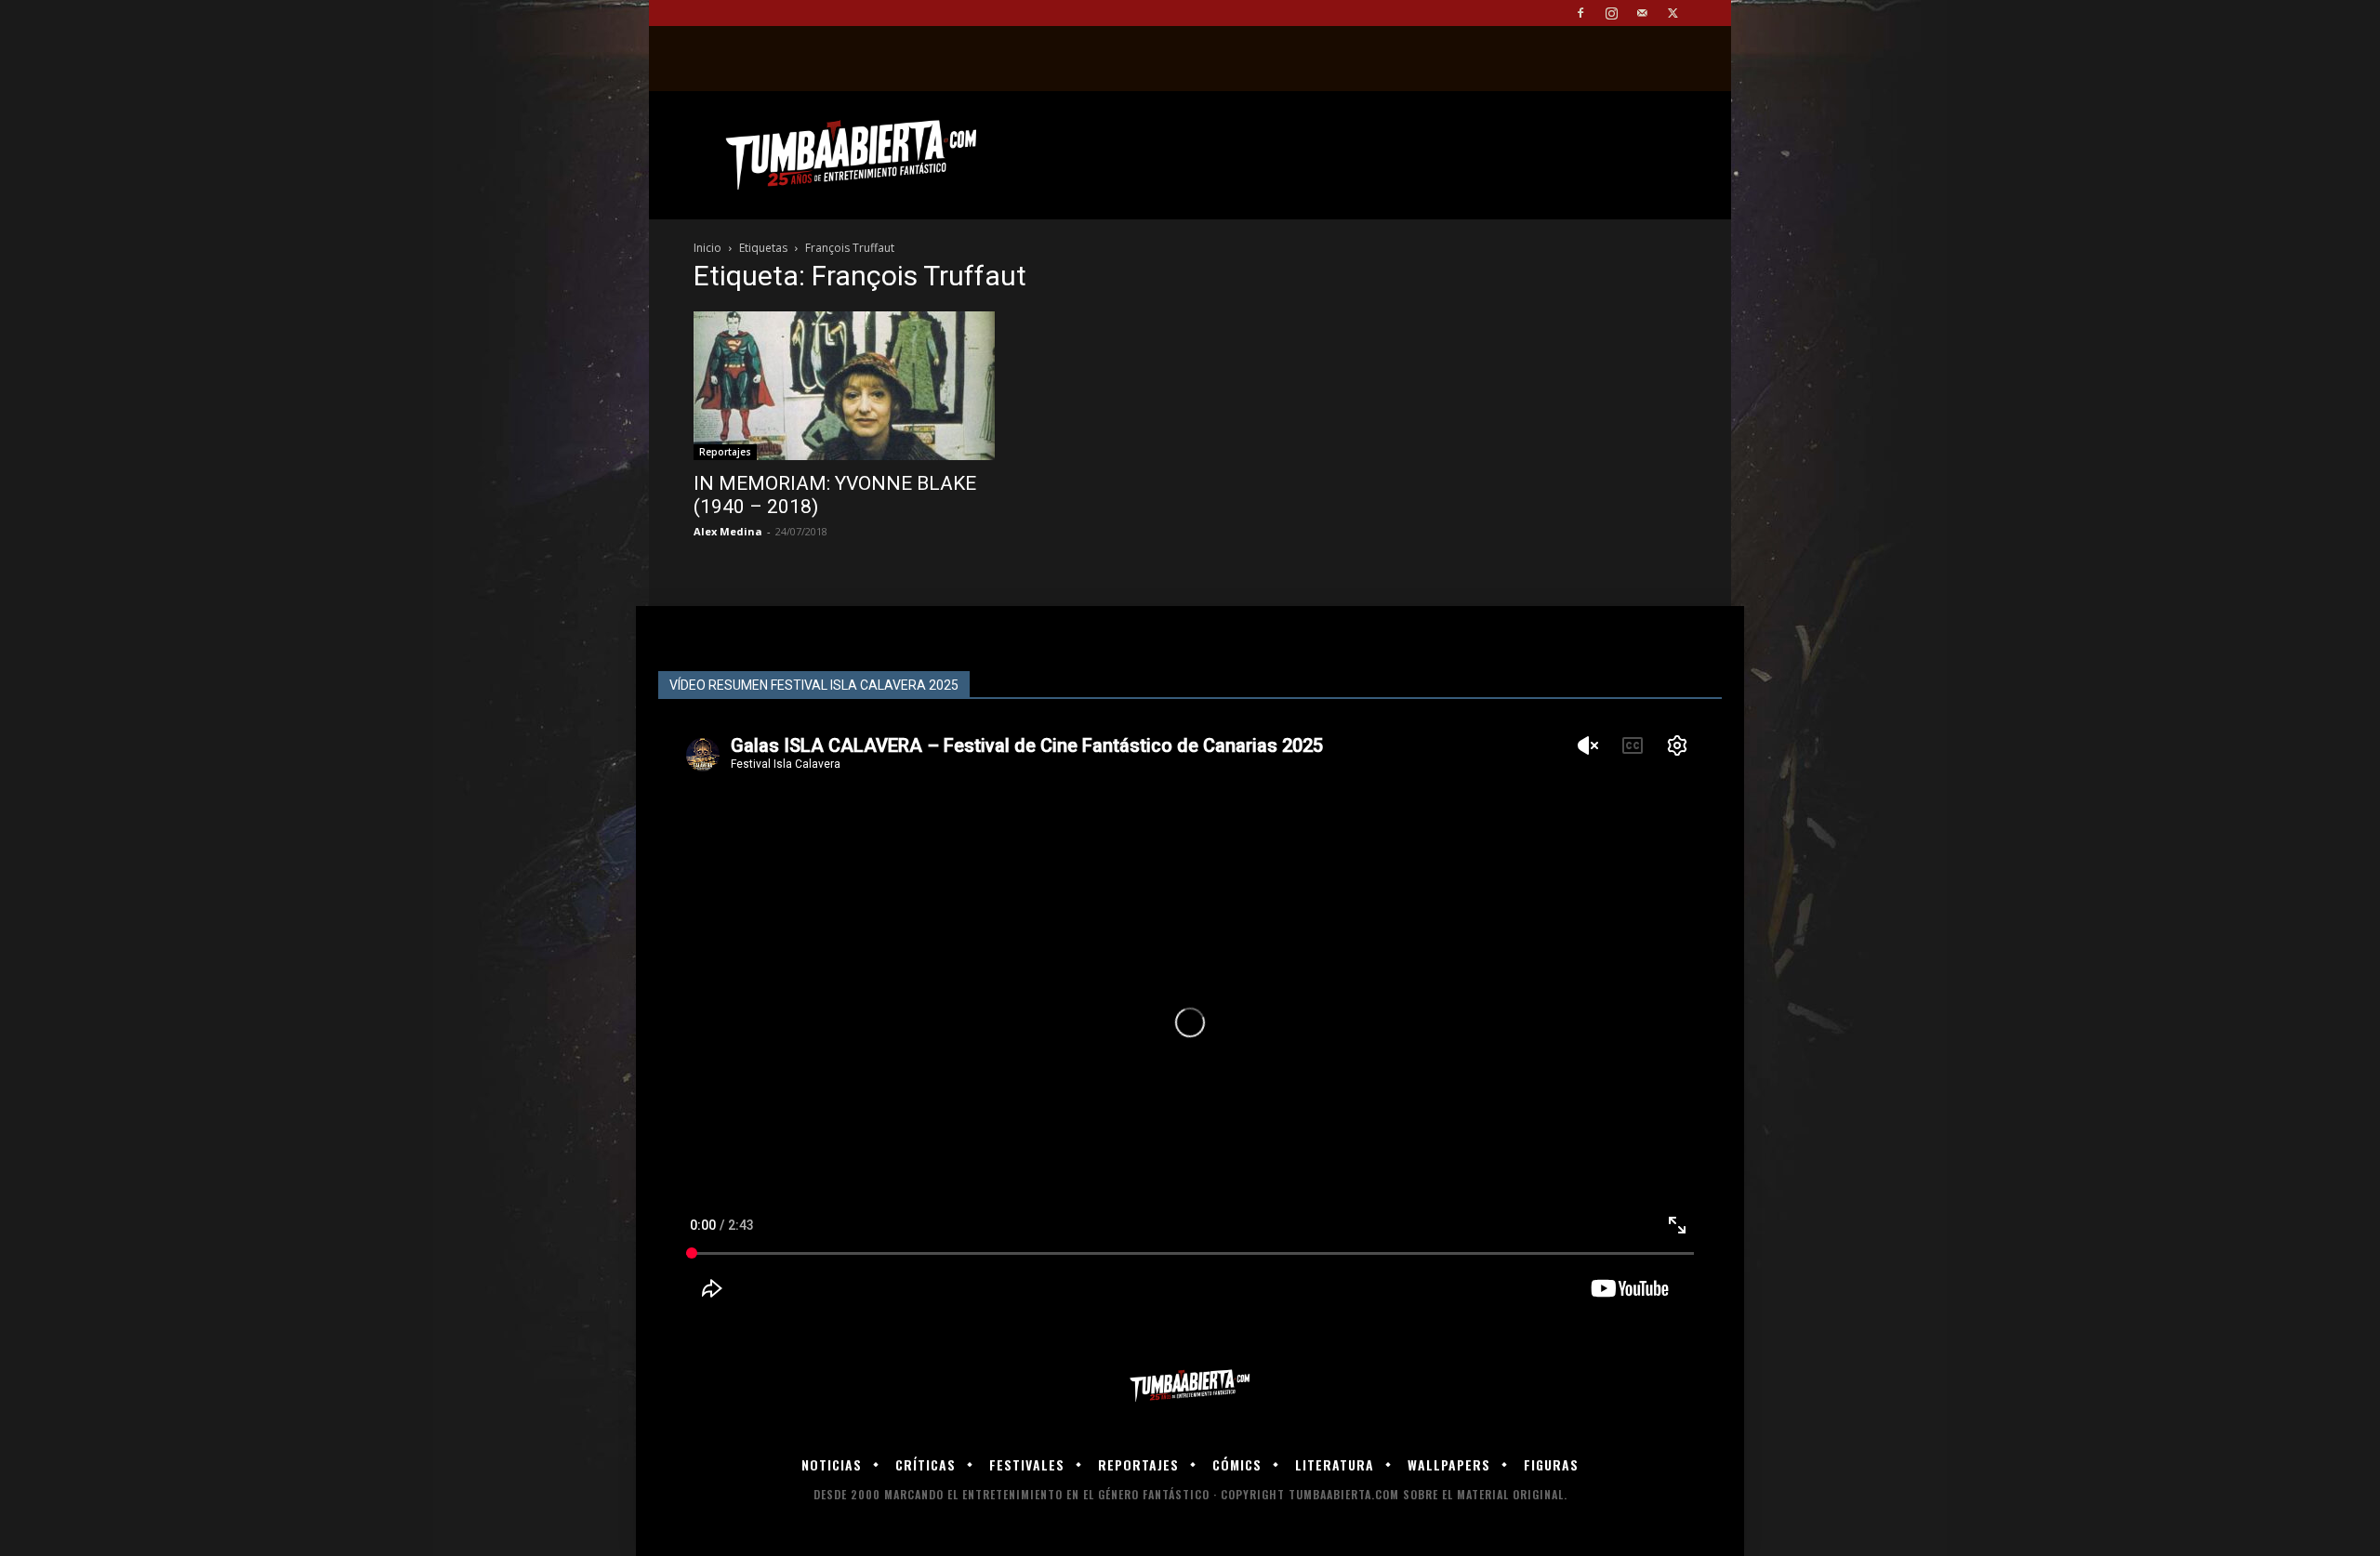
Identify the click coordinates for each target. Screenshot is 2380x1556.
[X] (1673, 13)
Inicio (707, 248)
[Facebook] (1580, 13)
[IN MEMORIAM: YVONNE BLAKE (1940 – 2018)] (844, 386)
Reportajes (725, 452)
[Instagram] (1611, 13)
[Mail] (1642, 13)
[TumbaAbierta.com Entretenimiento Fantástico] (1190, 1386)
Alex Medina (728, 531)
